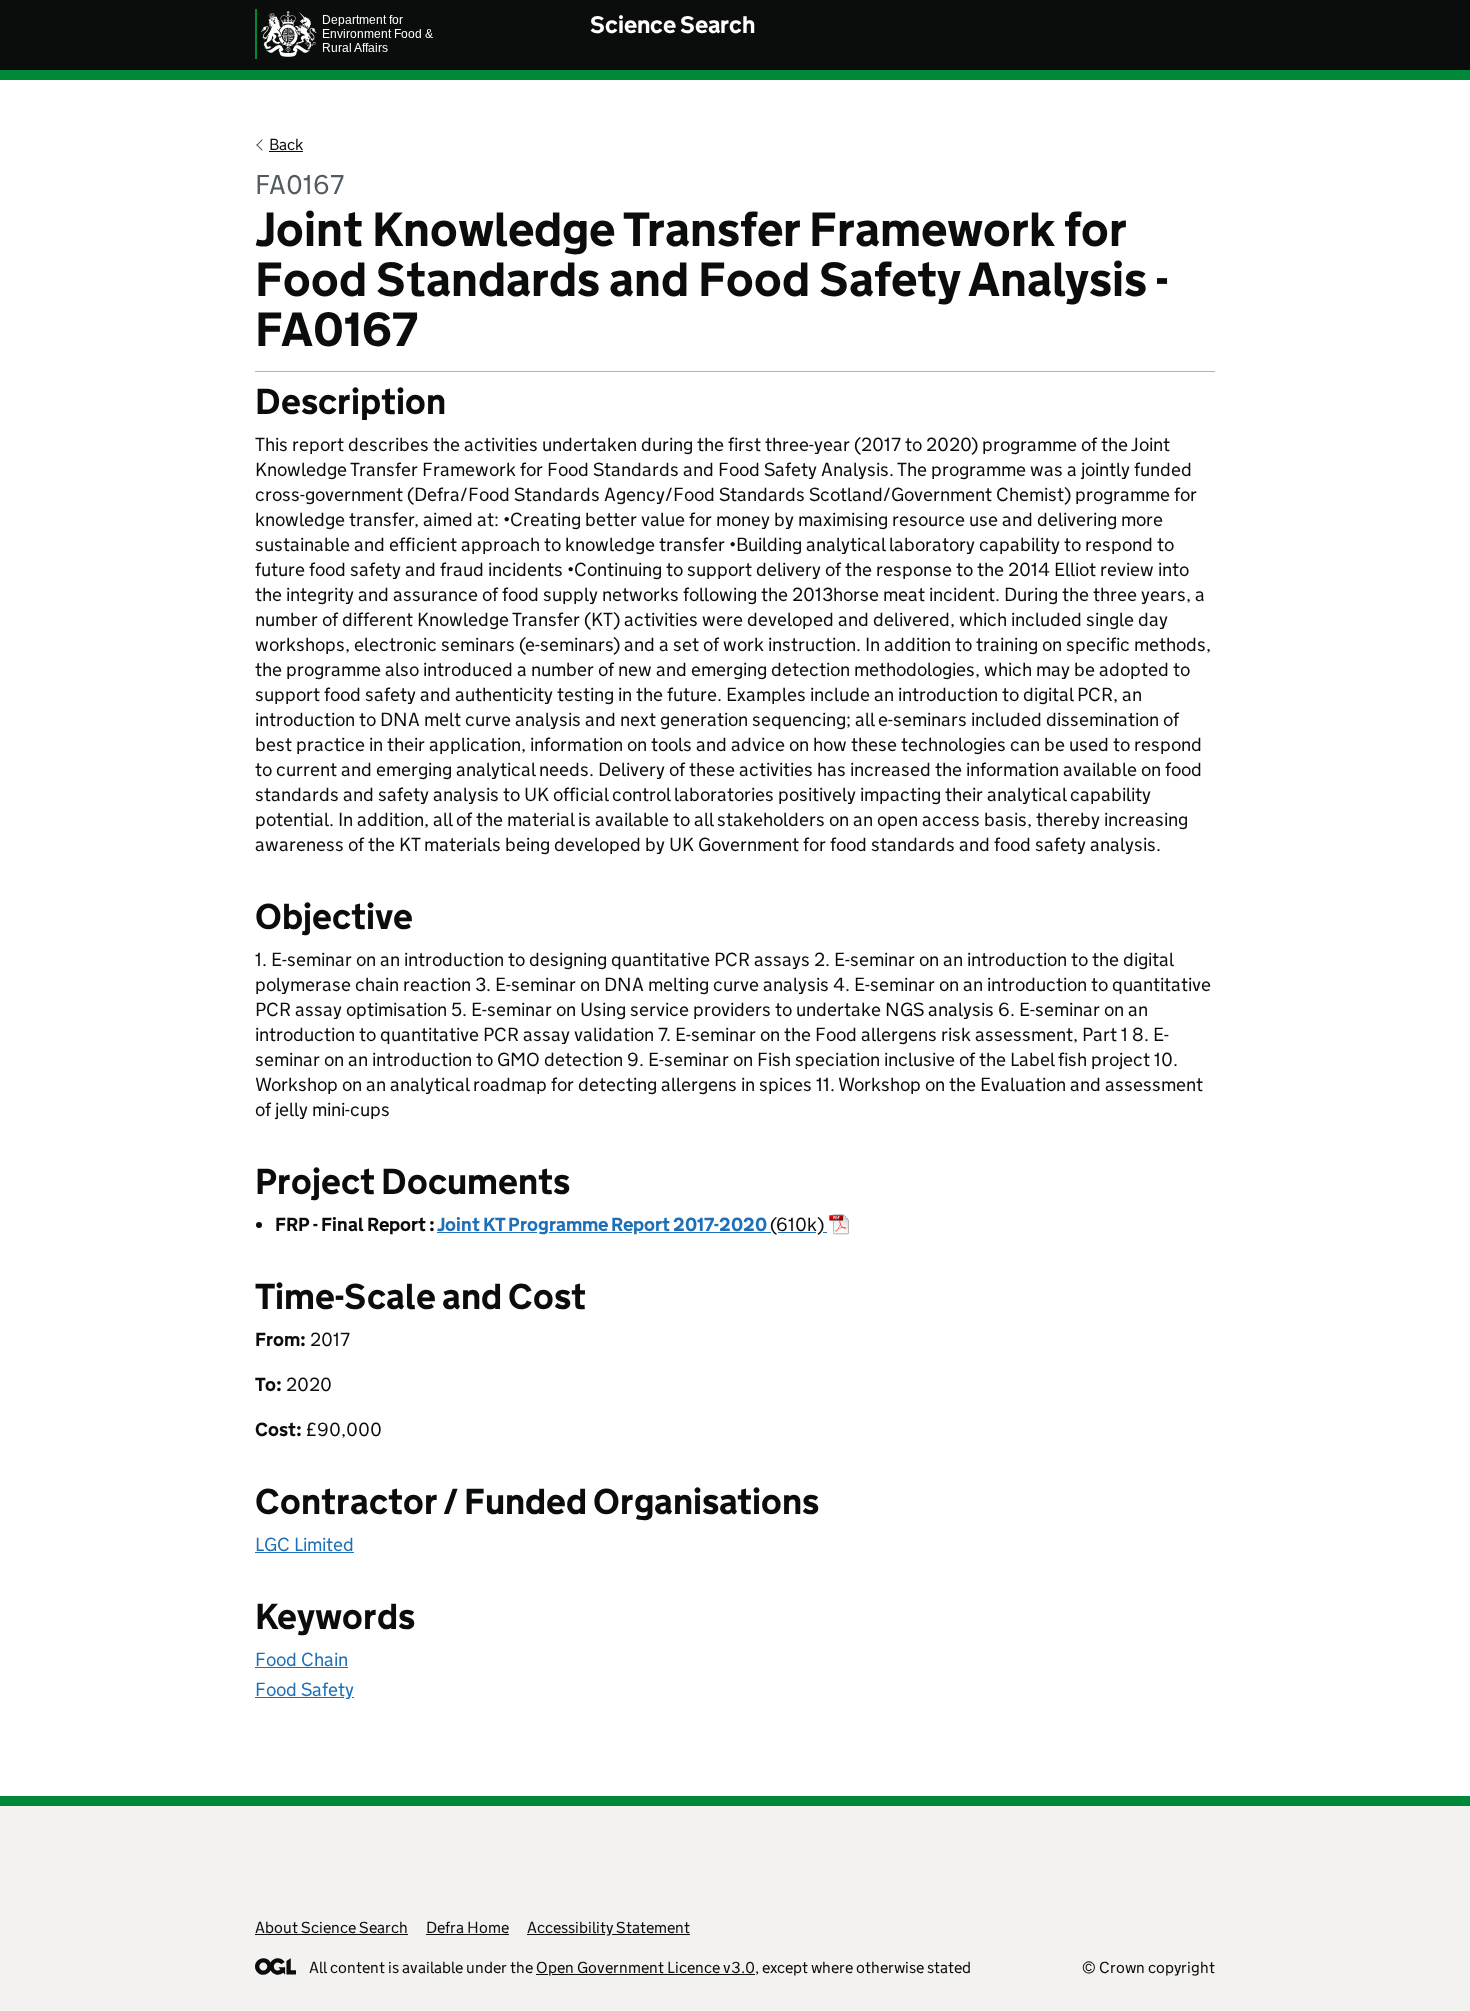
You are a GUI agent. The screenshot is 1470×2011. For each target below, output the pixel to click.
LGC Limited (304, 1544)
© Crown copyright (1148, 1967)
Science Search (672, 24)
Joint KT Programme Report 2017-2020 (630, 1224)
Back (286, 144)
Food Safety (304, 1689)
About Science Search (331, 1927)
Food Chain (301, 1659)
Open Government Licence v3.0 (645, 1967)
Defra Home (467, 1927)
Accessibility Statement (608, 1927)
